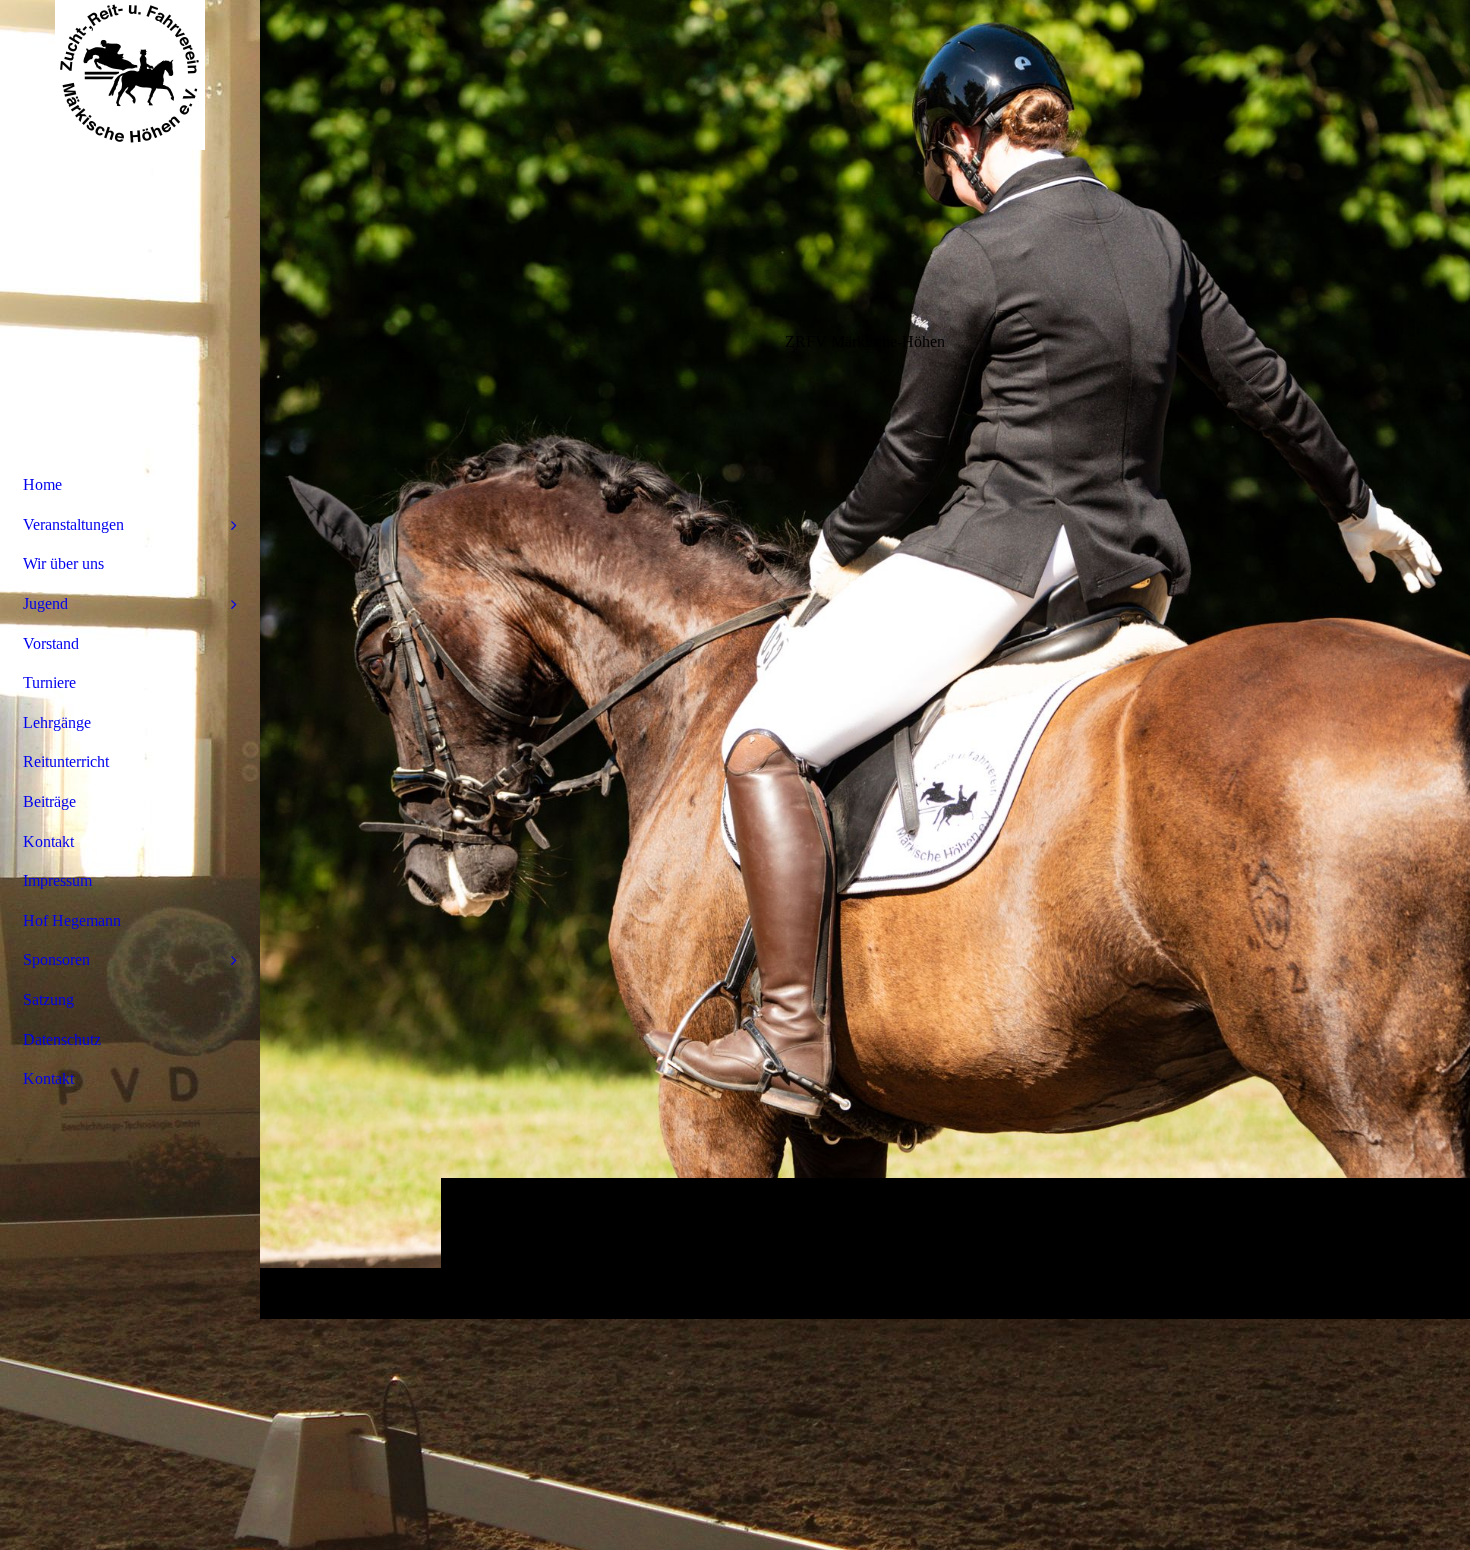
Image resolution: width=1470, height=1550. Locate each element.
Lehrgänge (57, 722)
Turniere (49, 682)
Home (42, 484)
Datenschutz (62, 1039)
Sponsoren (56, 959)
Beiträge (49, 801)
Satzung (48, 999)
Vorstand (51, 643)
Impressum (57, 880)
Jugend (45, 603)
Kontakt (48, 841)
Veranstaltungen (73, 524)
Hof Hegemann (72, 920)
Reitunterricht (66, 761)
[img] (865, 659)
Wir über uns (63, 563)
